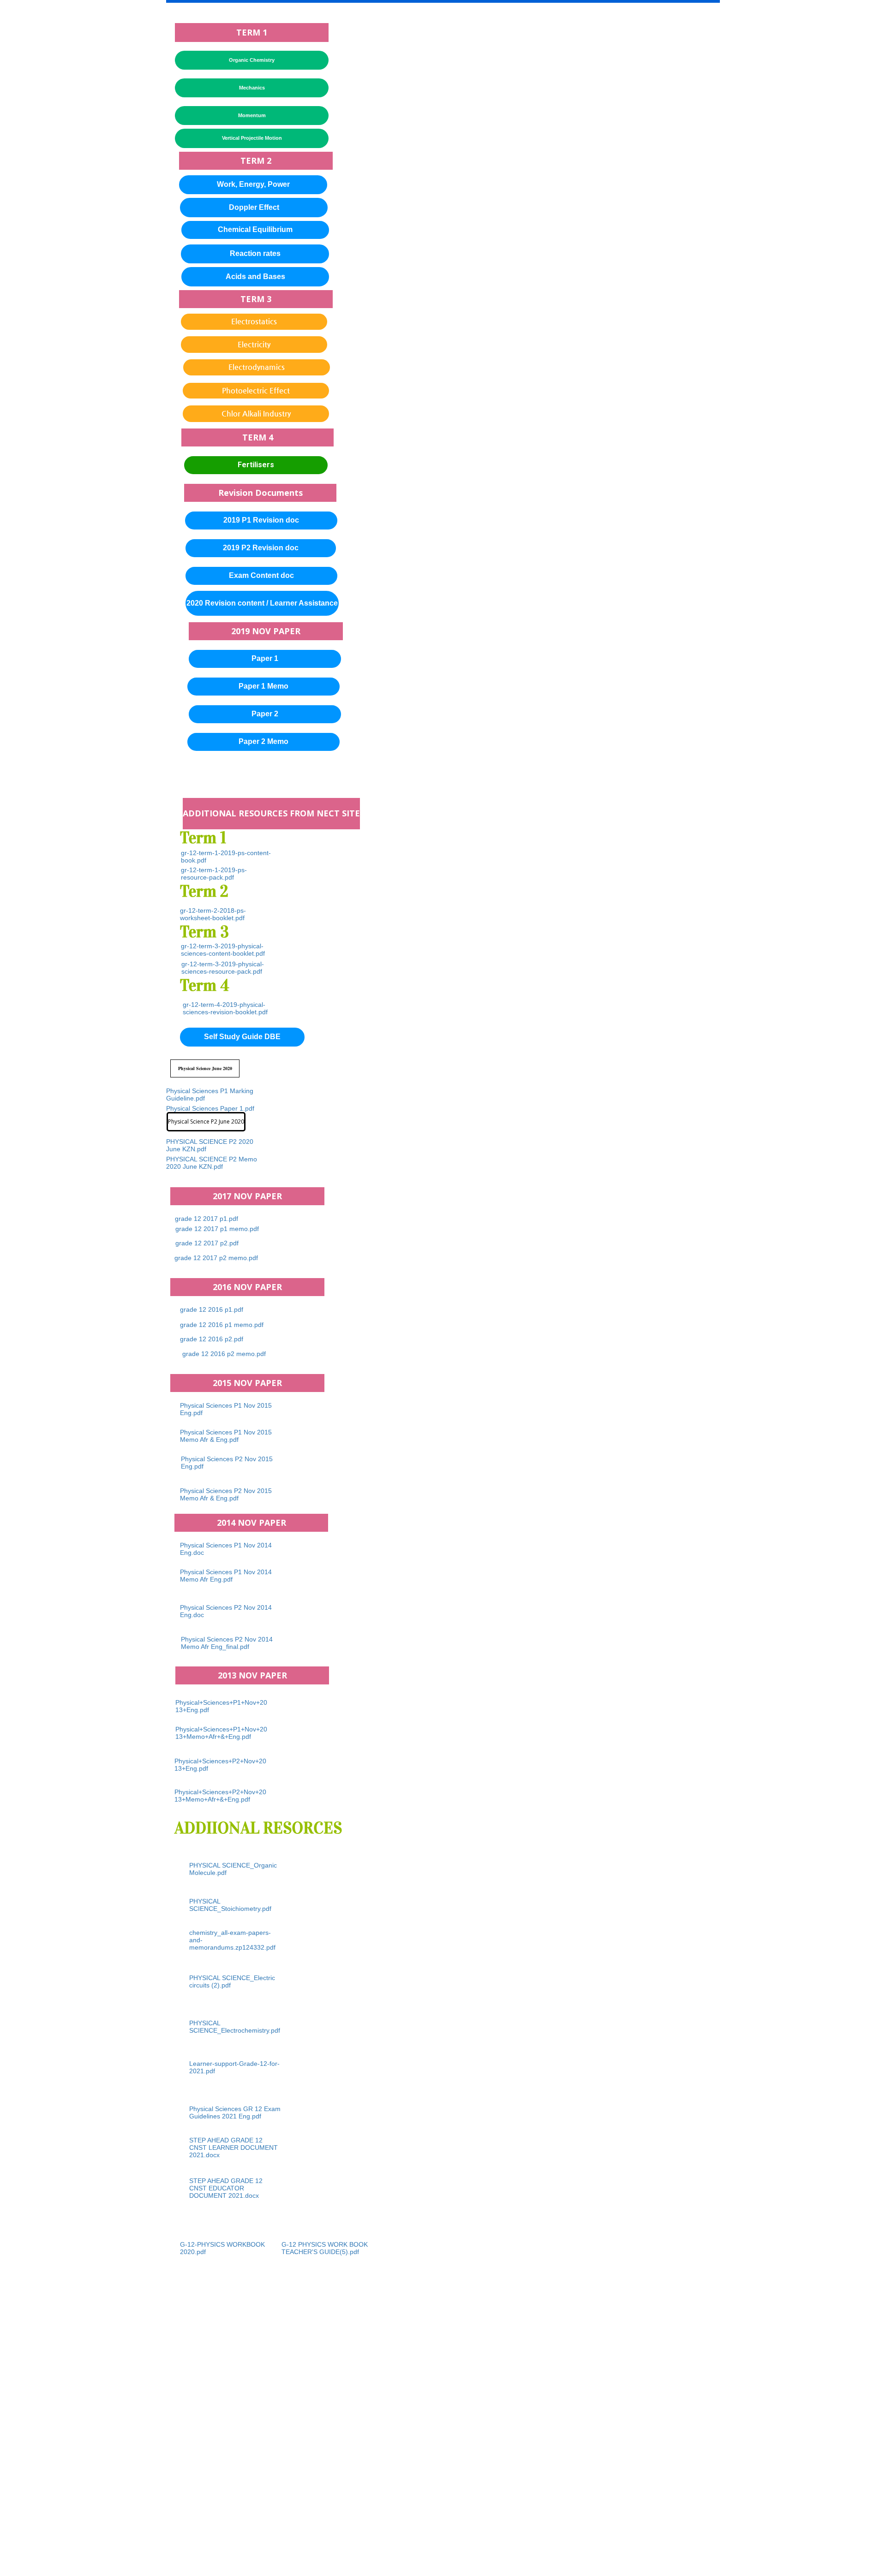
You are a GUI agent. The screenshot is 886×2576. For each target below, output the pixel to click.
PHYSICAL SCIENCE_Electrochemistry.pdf (235, 2027)
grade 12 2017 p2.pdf (207, 1243)
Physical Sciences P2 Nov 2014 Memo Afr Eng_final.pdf (227, 1643)
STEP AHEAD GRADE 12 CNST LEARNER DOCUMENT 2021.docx (233, 2148)
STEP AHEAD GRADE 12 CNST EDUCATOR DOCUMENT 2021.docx (226, 2188)
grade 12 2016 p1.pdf (212, 1309)
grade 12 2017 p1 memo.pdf (217, 1229)
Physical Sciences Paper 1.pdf (210, 1108)
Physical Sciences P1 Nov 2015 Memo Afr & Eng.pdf (226, 1436)
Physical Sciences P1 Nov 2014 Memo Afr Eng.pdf (226, 1576)
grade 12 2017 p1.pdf (207, 1219)
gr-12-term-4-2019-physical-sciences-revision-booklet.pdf (225, 1008)
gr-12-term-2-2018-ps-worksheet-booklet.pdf (213, 914)
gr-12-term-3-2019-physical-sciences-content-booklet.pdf (223, 950)
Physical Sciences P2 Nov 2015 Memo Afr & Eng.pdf (226, 1494)
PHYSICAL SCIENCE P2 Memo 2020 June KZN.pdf (212, 1163)
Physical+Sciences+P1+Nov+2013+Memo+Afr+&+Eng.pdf (221, 1733)
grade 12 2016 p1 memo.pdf (222, 1325)
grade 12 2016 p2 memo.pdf (224, 1354)
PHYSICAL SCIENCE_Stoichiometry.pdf (230, 1905)
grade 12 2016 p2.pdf (212, 1339)
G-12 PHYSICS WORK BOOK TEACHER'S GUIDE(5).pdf (325, 2248)
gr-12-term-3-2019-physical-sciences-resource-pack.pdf (223, 968)
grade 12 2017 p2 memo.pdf (216, 1258)
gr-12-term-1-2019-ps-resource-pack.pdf (214, 874)
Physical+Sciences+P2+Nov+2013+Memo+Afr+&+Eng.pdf (220, 1796)
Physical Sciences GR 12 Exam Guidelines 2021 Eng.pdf (235, 2112)
